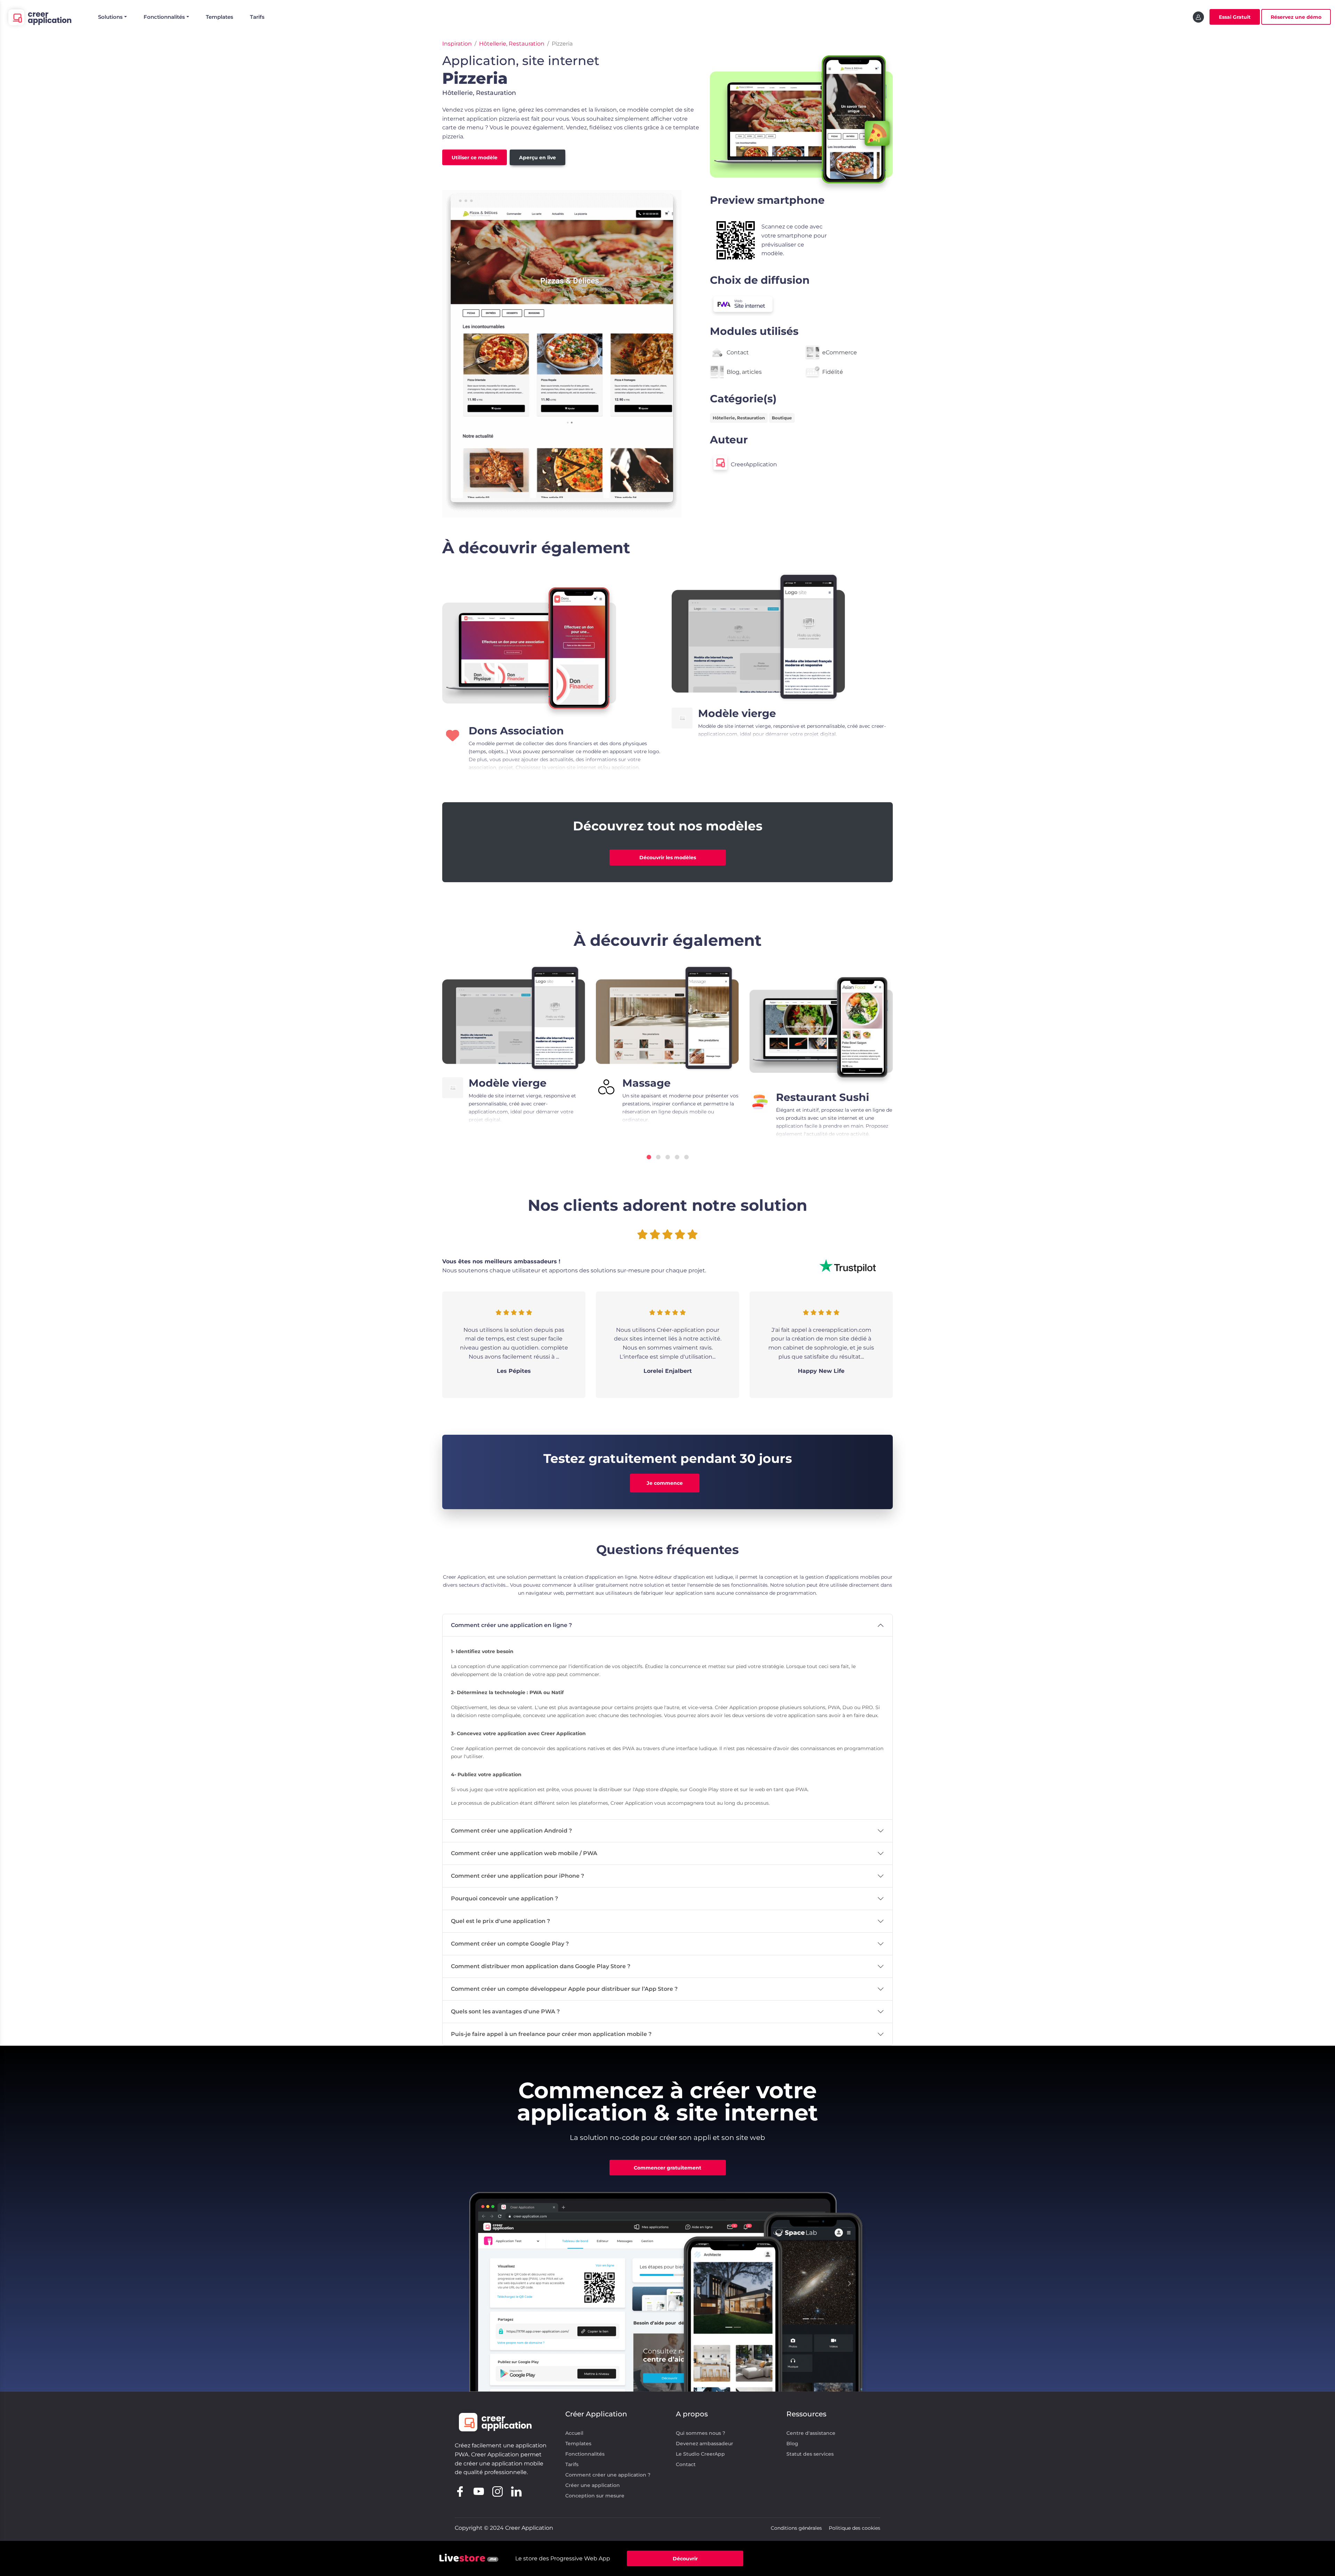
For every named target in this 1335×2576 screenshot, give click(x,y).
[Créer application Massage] (667, 1018)
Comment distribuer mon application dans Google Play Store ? (541, 1966)
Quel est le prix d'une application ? (500, 1921)
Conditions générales (796, 2528)
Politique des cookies (855, 2528)
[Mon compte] (1198, 17)
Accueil (574, 2433)
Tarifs (257, 17)
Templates (220, 17)
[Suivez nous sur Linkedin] (516, 2491)
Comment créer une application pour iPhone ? (517, 1876)
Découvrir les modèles (668, 858)
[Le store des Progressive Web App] (469, 2558)
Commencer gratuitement (667, 2168)
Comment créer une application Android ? (511, 1831)
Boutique (782, 418)
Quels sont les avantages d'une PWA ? (505, 2011)
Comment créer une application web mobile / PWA (524, 1853)
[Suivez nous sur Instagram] (497, 2491)
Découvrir (685, 2559)
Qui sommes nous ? (701, 2433)
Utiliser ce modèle (475, 158)
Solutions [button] (110, 17)
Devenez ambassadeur (705, 2444)
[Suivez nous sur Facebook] (460, 2491)
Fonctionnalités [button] (164, 17)
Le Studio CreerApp (700, 2454)
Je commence (665, 1483)
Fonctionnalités (585, 2454)
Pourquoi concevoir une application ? (504, 1898)
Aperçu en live (537, 158)
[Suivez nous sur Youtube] (479, 2491)
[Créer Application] (39, 17)
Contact (686, 2464)
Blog (792, 2444)
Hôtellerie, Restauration (512, 44)
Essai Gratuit (1235, 17)
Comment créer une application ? (608, 2475)
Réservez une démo (1296, 17)
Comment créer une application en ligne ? (511, 1625)
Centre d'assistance (811, 2433)
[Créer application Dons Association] (529, 645)
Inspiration (457, 44)
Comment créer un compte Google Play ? (510, 1944)
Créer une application (593, 2485)
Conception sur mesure (595, 2496)
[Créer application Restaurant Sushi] (821, 1025)
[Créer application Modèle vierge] (759, 637)
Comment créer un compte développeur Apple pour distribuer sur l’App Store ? (564, 1989)
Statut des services (810, 2454)
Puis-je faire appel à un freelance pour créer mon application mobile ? (551, 2034)
